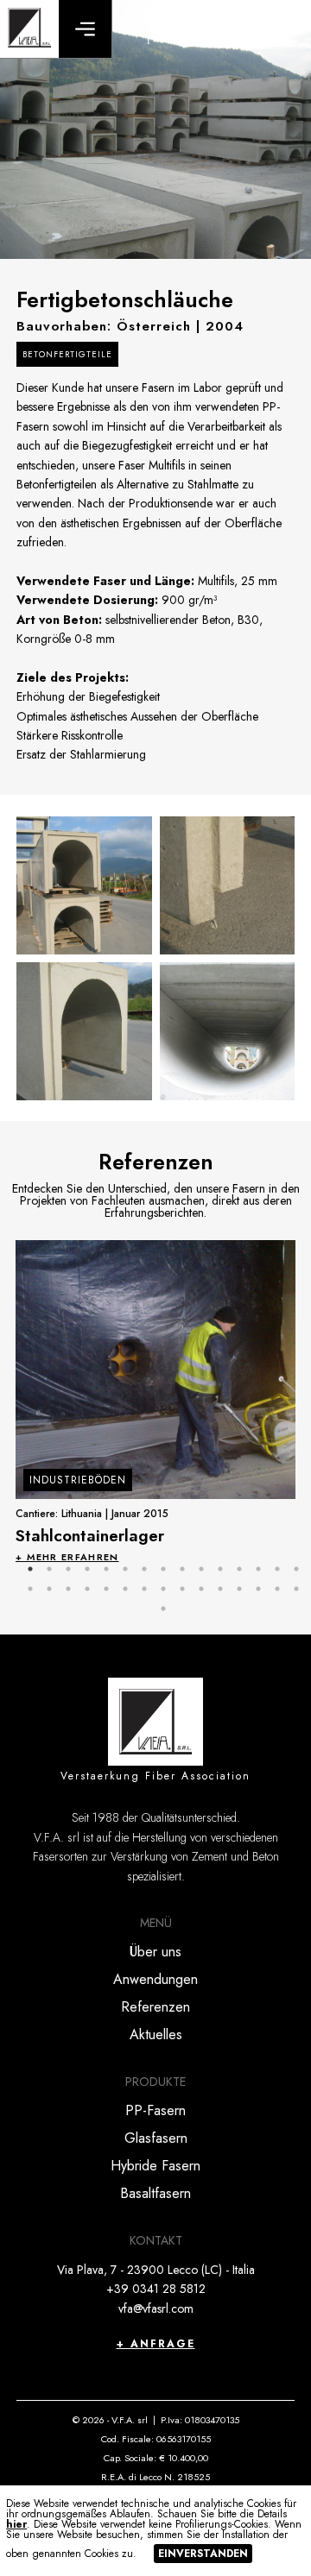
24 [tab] (182, 1589)
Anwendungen (155, 1979)
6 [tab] (125, 1569)
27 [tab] (239, 1589)
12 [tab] (239, 1569)
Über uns (155, 1952)
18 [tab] (68, 1589)
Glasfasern (156, 2138)
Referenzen (155, 2007)
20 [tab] (106, 1589)
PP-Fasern (155, 2110)
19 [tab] (87, 1589)
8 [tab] (163, 1569)
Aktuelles (156, 2034)
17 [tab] (49, 1589)
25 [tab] (201, 1589)
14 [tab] (277, 1569)
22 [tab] (144, 1589)
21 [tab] (125, 1589)
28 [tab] (258, 1589)
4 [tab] (87, 1569)
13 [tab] (258, 1569)
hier (16, 2524)
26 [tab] (220, 1589)
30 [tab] (296, 1589)
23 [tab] (163, 1589)
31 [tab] (163, 1609)
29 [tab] (277, 1589)
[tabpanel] (155, 1401)
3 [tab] (68, 1569)
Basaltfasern (155, 2193)
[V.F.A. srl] (29, 29)
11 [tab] (220, 1569)
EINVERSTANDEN (203, 2554)
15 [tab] (296, 1569)
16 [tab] (30, 1589)
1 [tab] (30, 1569)
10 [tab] (201, 1569)
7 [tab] (144, 1569)
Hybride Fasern (155, 2166)
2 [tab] (49, 1569)
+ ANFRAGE (156, 2344)
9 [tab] (182, 1569)
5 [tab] (106, 1569)
